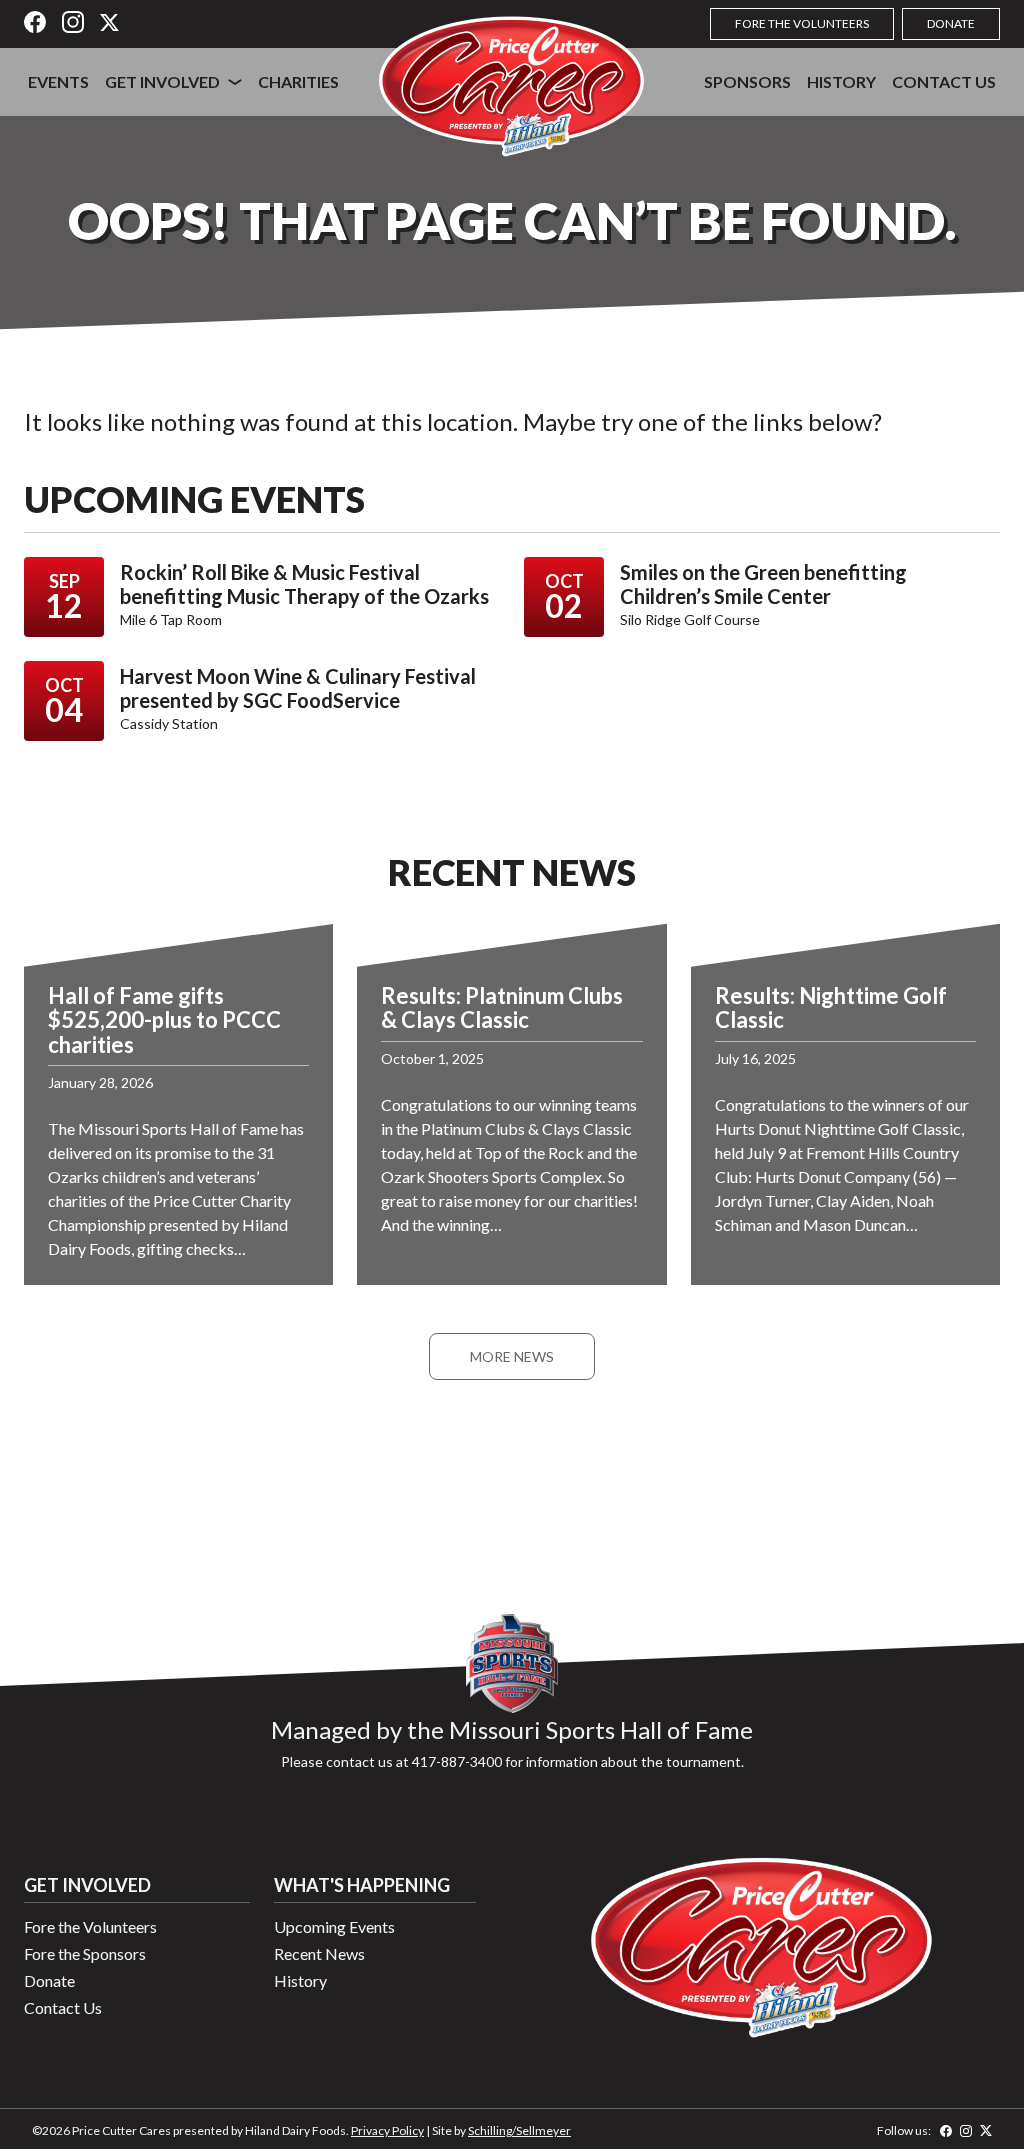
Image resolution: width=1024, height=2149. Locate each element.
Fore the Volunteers (802, 23)
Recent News (319, 1953)
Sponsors (747, 81)
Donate (951, 23)
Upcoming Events (334, 1926)
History (841, 81)
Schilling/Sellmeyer (519, 2130)
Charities (298, 81)
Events (58, 81)
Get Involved (162, 81)
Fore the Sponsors (85, 1953)
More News (512, 1356)
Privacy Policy (387, 2130)
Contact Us (944, 81)
